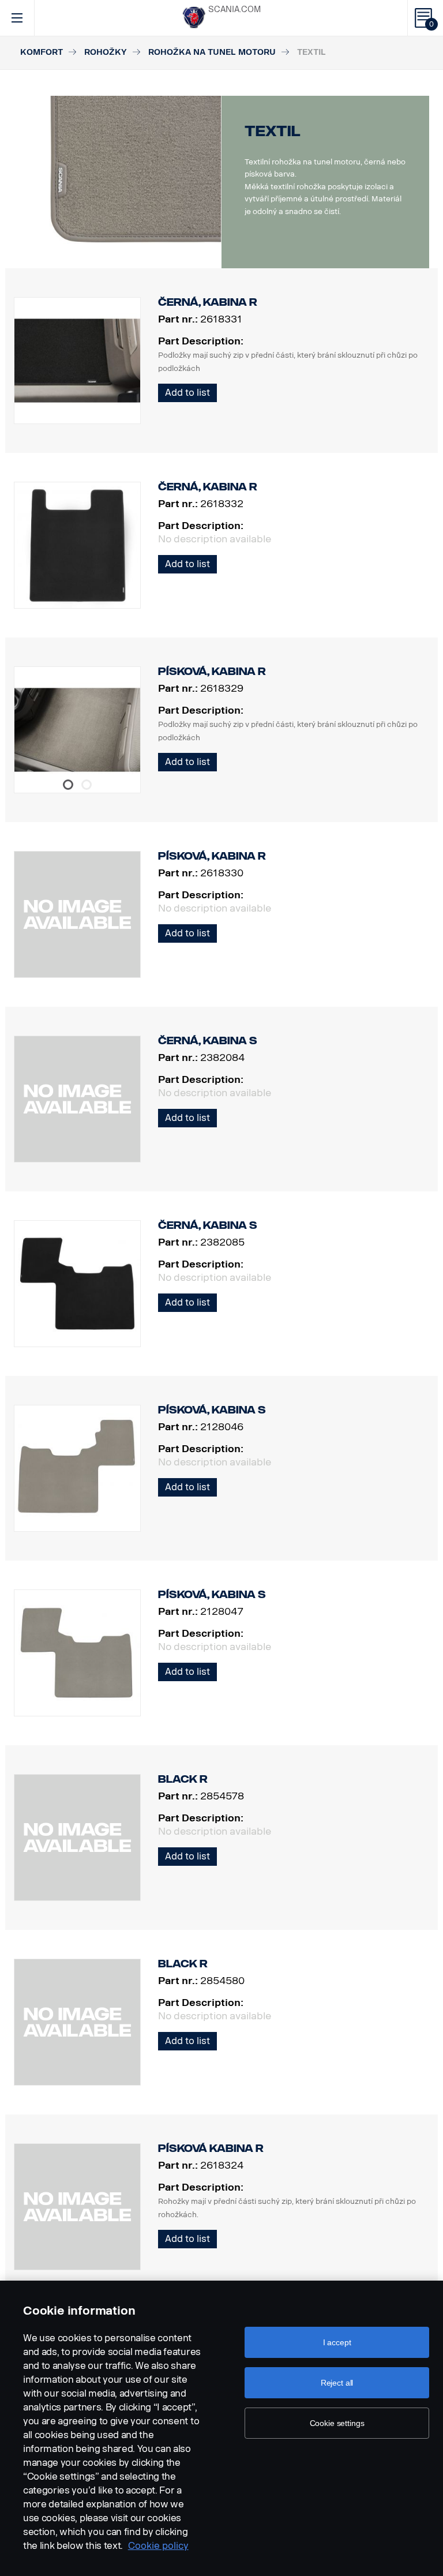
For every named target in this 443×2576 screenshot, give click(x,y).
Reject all (337, 2383)
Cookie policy (158, 2546)
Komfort (42, 52)
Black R (183, 1779)
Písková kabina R (211, 2148)
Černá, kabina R (208, 302)
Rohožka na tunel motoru (212, 52)
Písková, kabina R (212, 672)
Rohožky (106, 52)
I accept (337, 2342)
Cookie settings (337, 2423)
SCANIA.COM (234, 10)
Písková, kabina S (212, 1410)
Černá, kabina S (208, 1041)
